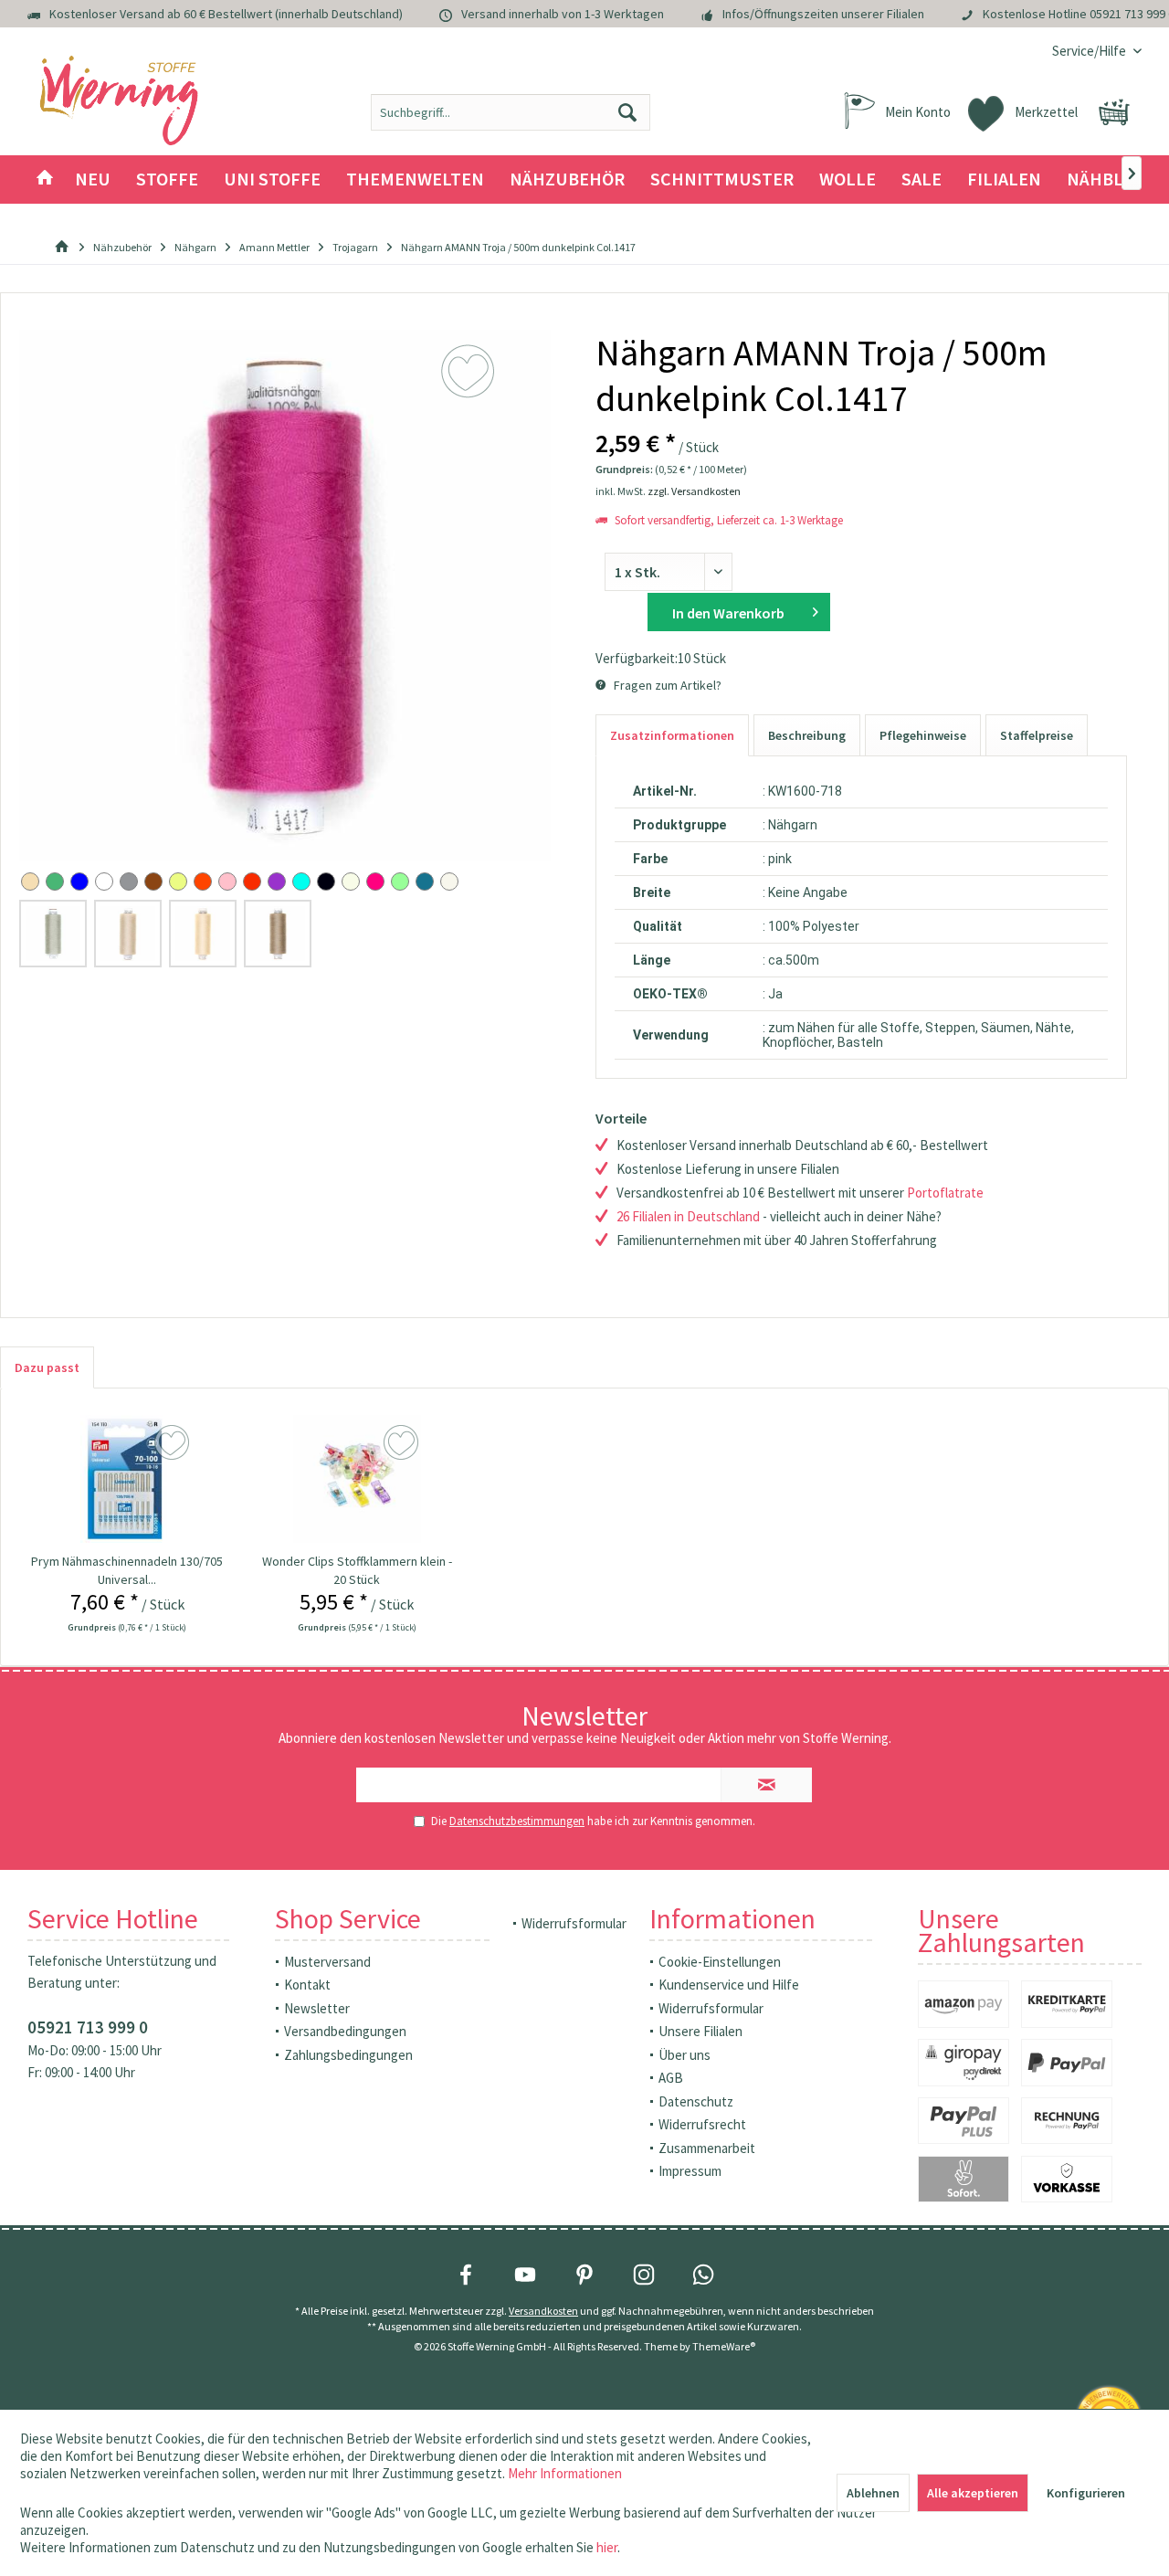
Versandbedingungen (345, 2031)
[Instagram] (644, 2275)
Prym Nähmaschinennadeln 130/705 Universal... (127, 1570)
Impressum (690, 2171)
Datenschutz (696, 2101)
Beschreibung (807, 735)
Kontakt (307, 1985)
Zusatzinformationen (672, 735)
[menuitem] (1090, 51)
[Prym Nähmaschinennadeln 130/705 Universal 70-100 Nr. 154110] (126, 1479)
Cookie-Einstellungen (720, 1962)
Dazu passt (47, 1367)
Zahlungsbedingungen (348, 2055)
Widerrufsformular (574, 1923)
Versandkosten (543, 2311)
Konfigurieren (1086, 2493)
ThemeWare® (724, 2346)
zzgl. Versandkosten (694, 491)
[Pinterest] (584, 2275)
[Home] (45, 179)
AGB (671, 2078)
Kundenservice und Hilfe (729, 1985)
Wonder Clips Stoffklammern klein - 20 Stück (357, 1570)
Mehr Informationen (565, 2473)
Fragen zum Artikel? (666, 685)
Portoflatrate (945, 1193)
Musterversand (327, 1962)
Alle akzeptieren (973, 2493)
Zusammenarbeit (707, 2148)
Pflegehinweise (923, 735)
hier (607, 2547)
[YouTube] (525, 2275)
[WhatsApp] (703, 2275)
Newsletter (317, 2008)
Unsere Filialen (700, 2031)
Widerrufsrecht (702, 2124)
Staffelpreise (1037, 735)
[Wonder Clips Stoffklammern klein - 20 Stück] (357, 1479)
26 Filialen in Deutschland (688, 1216)
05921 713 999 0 (88, 2027)
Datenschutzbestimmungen (517, 1821)
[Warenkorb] (1114, 112)
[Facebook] (466, 2275)
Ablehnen (873, 2493)
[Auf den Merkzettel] (174, 1443)
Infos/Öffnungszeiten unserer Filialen (823, 14)
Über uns (685, 2055)
